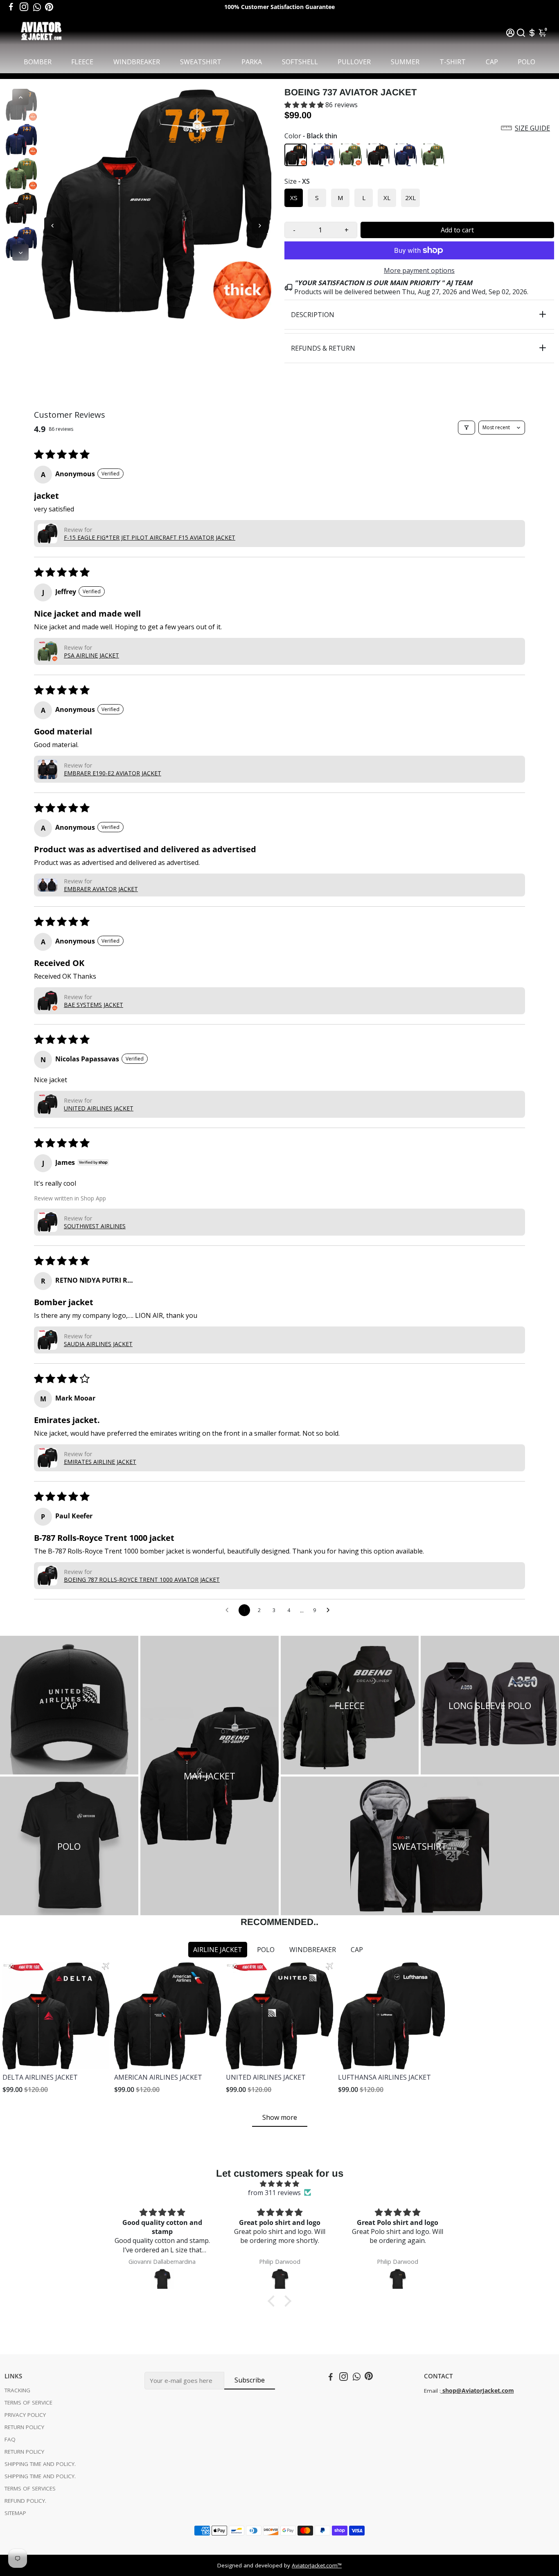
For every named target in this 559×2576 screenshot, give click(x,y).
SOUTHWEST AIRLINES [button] (95, 1226)
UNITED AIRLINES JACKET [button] (99, 1108)
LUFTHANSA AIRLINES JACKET (384, 2077)
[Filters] (467, 428)
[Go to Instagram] (24, 7)
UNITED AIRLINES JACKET (266, 2077)
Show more (280, 2117)
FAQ (10, 2439)
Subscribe (250, 2380)
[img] (279, 2184)
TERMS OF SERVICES (30, 2488)
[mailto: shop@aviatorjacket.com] (442, 2391)
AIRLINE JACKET (218, 1950)
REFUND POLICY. (25, 2501)
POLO (526, 62)
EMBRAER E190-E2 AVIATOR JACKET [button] (113, 773)
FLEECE (82, 62)
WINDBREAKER (137, 62)
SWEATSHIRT (201, 62)
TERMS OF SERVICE (28, 2403)
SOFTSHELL (300, 62)
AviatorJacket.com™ (317, 2565)
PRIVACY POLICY (25, 2415)
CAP (492, 62)
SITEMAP (15, 2513)
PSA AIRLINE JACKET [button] (91, 655)
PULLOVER (354, 62)
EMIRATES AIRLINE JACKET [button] (100, 1462)
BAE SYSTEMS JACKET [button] (94, 1005)
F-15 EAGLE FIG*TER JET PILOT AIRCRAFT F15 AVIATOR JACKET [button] (150, 537)
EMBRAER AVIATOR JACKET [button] (101, 889)
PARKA (252, 62)
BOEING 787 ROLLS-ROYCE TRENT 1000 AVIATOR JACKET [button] (142, 1580)
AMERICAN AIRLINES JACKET (158, 2077)
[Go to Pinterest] (49, 7)
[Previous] (20, 97)
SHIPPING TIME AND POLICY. (40, 2464)
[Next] (20, 252)
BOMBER (38, 62)
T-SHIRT (453, 62)
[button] (305, 105)
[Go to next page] (330, 1610)
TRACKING (17, 2390)
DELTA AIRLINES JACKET (40, 2077)
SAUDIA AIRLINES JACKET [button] (98, 1344)
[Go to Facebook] (11, 7)
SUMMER (405, 62)
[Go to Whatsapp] (37, 7)
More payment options (419, 270)
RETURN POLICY (24, 2427)
